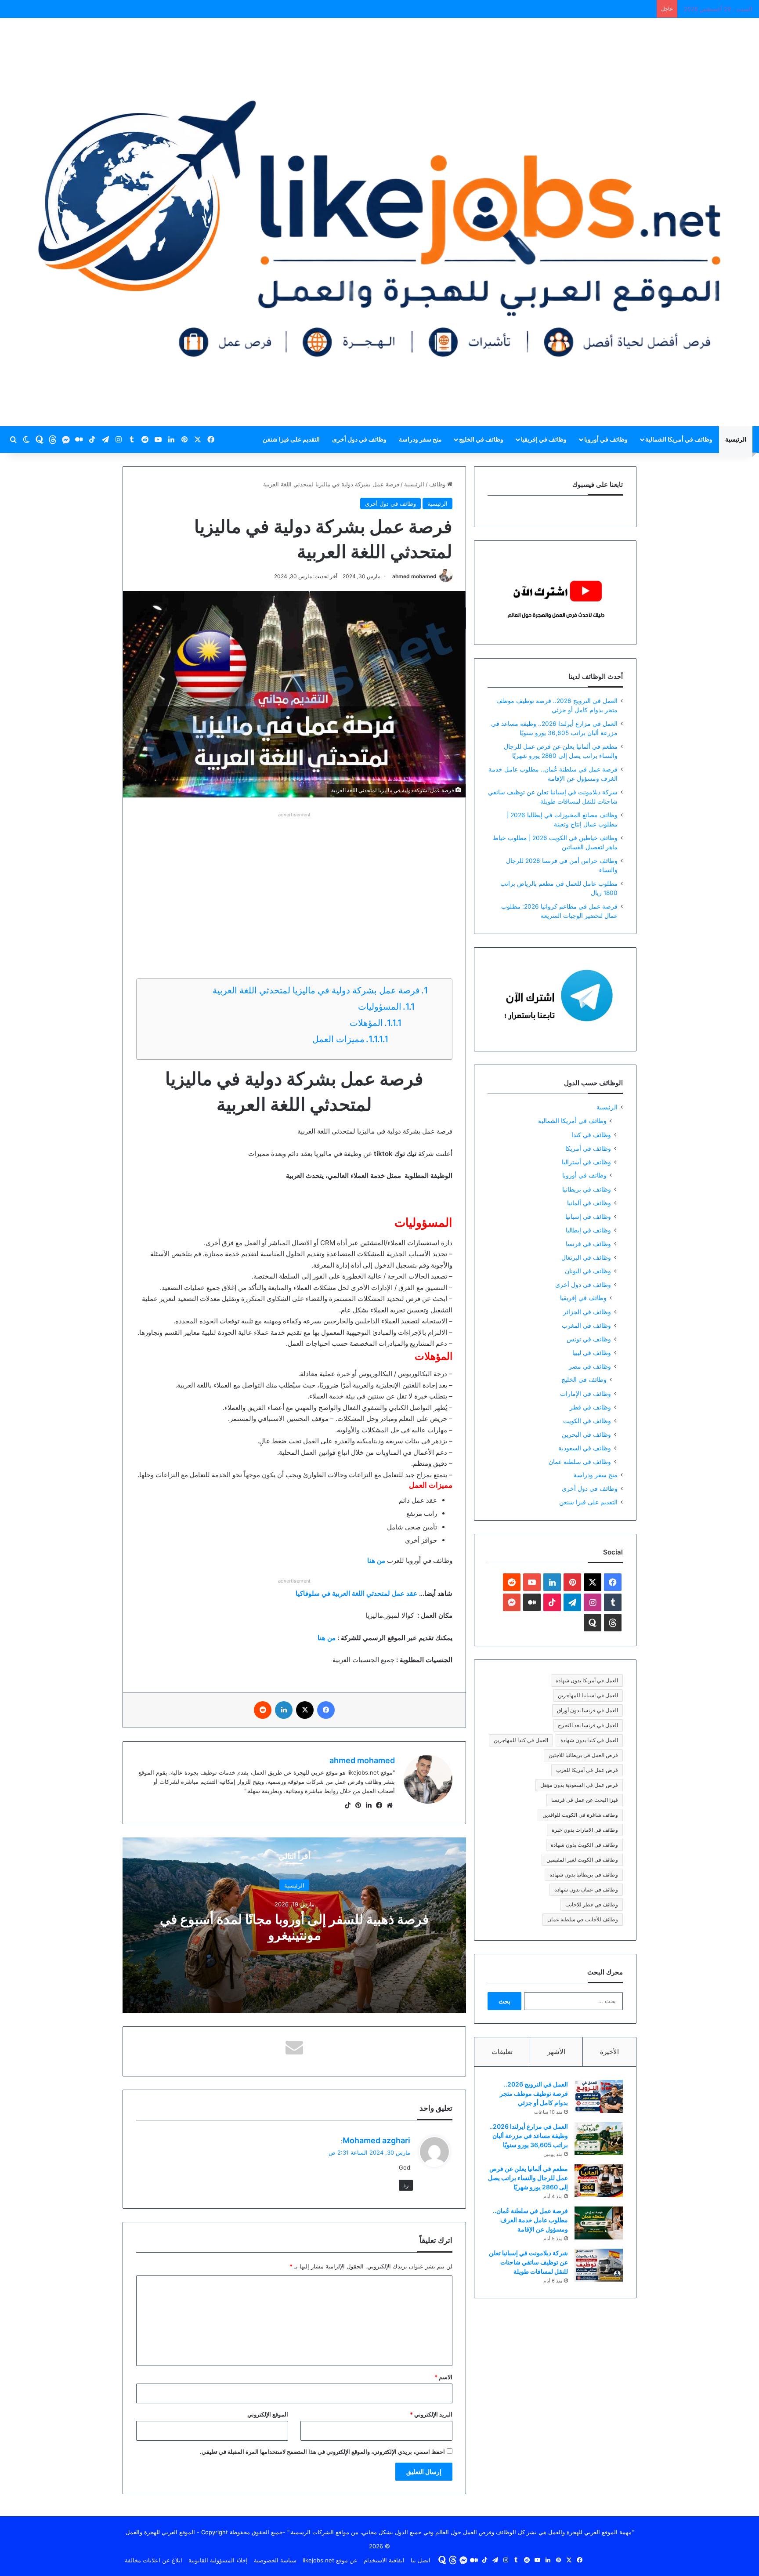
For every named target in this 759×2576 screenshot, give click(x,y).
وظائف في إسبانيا (588, 1216)
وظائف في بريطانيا (587, 1189)
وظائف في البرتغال (586, 1257)
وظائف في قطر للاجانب (592, 1904)
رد (406, 2185)
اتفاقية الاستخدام (384, 2560)
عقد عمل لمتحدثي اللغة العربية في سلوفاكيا (356, 1593)
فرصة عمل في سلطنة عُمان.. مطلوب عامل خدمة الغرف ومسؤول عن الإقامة (530, 2220)
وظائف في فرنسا (588, 1244)
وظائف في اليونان (588, 1271)
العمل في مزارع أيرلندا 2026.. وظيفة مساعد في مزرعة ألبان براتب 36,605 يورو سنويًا (529, 2136)
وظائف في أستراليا (586, 1162)
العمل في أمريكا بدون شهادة (587, 1680)
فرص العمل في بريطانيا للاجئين (583, 1755)
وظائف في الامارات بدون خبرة (585, 1830)
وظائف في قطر (590, 1407)
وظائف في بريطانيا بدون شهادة (584, 1875)
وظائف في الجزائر (587, 1312)
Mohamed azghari (376, 2140)
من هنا (327, 1638)
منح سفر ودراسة (420, 439)
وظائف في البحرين (586, 1434)
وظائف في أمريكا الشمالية (679, 439)
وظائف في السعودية (585, 1448)
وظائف (438, 484)
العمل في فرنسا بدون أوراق (587, 1710)
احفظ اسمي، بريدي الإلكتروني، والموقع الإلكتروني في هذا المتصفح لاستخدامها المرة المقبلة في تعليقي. (322, 2452)
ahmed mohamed (414, 576)
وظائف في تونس (589, 1339)
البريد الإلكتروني (431, 2414)
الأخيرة (609, 2052)
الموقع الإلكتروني (268, 2414)
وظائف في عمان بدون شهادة (586, 1889)
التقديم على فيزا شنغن (291, 439)
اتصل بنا (421, 2560)
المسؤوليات (379, 1007)
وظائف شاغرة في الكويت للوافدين (580, 1815)
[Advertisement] (294, 882)
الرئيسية (736, 439)
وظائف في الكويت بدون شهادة (584, 1845)
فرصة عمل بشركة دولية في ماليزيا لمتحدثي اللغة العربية (316, 990)
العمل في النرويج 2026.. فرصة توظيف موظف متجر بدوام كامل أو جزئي (534, 2093)
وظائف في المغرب (586, 1325)
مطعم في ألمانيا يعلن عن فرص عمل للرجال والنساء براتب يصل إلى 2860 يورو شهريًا (528, 2178)
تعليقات (502, 2052)
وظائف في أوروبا (606, 439)
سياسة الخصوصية (275, 2560)
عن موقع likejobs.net (330, 2560)
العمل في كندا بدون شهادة (589, 1740)
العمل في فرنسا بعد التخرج (588, 1725)
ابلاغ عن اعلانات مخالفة (154, 2560)
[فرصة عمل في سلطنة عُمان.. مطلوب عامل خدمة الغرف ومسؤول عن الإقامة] (599, 2223)
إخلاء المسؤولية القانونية (218, 2560)
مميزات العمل (337, 1039)
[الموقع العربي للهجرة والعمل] (379, 222)
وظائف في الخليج (481, 439)
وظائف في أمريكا (588, 1148)
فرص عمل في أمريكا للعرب (587, 1770)
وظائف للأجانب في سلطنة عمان (583, 1919)
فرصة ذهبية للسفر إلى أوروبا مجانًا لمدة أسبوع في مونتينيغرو (294, 1927)
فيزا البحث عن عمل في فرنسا (585, 1800)
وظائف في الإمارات (586, 1393)
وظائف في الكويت (587, 1421)
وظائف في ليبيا (592, 1353)
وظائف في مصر (590, 1366)
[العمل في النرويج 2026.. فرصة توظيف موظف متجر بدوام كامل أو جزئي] (599, 2096)
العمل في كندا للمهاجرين (521, 1740)
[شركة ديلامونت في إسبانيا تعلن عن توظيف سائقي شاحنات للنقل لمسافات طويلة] (599, 2265)
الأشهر (556, 2052)
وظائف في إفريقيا (544, 439)
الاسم (443, 2377)
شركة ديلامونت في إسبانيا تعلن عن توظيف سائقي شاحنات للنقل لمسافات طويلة (528, 2262)
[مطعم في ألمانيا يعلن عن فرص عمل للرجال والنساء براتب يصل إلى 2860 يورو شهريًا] (599, 2181)
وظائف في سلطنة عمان (580, 1462)
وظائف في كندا (591, 1135)
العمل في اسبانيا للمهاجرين (588, 1695)
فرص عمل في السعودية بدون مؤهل (579, 1785)
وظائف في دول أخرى (359, 439)
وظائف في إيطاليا (588, 1230)
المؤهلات (366, 1023)
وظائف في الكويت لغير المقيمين (582, 1860)
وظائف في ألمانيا (589, 1203)
